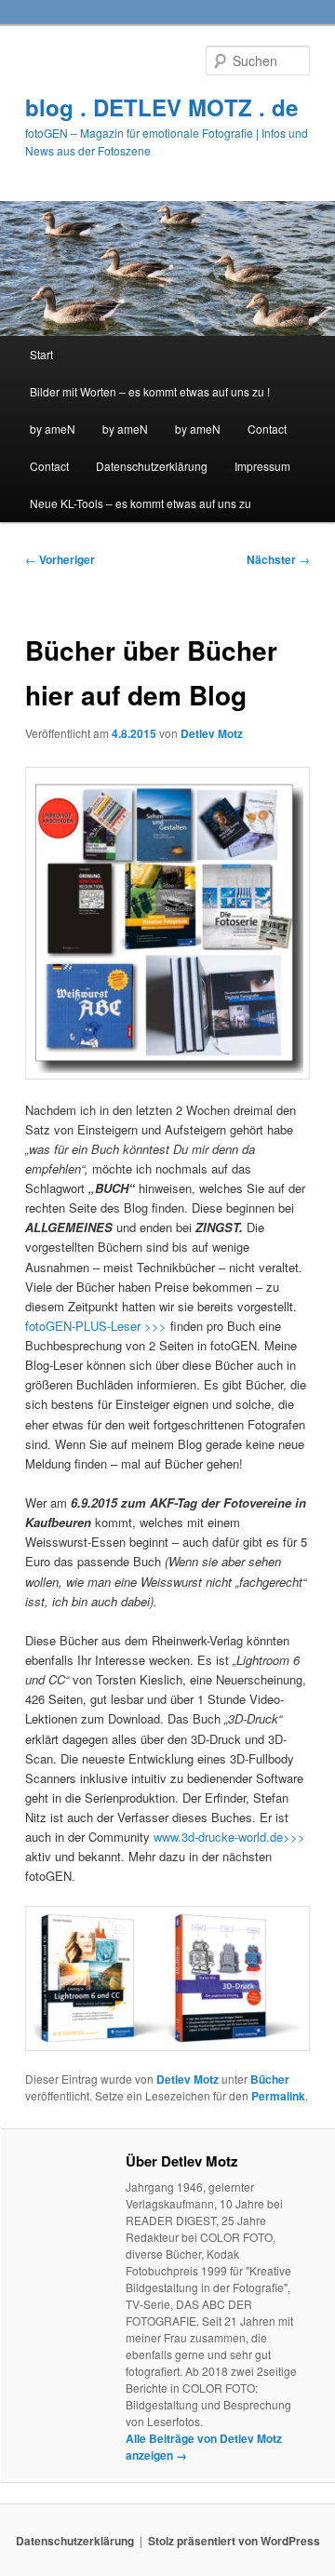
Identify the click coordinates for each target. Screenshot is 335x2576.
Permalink (278, 2096)
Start (41, 354)
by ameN (53, 429)
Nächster (278, 559)
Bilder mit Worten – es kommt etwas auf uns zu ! (150, 391)
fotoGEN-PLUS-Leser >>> (98, 1326)
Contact (267, 429)
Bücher (270, 2079)
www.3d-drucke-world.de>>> (228, 1837)
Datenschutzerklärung (152, 466)
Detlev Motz (212, 733)
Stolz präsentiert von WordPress (234, 2541)
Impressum (262, 466)
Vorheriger (60, 559)
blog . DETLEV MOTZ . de (161, 107)
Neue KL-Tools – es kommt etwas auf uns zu (141, 503)
